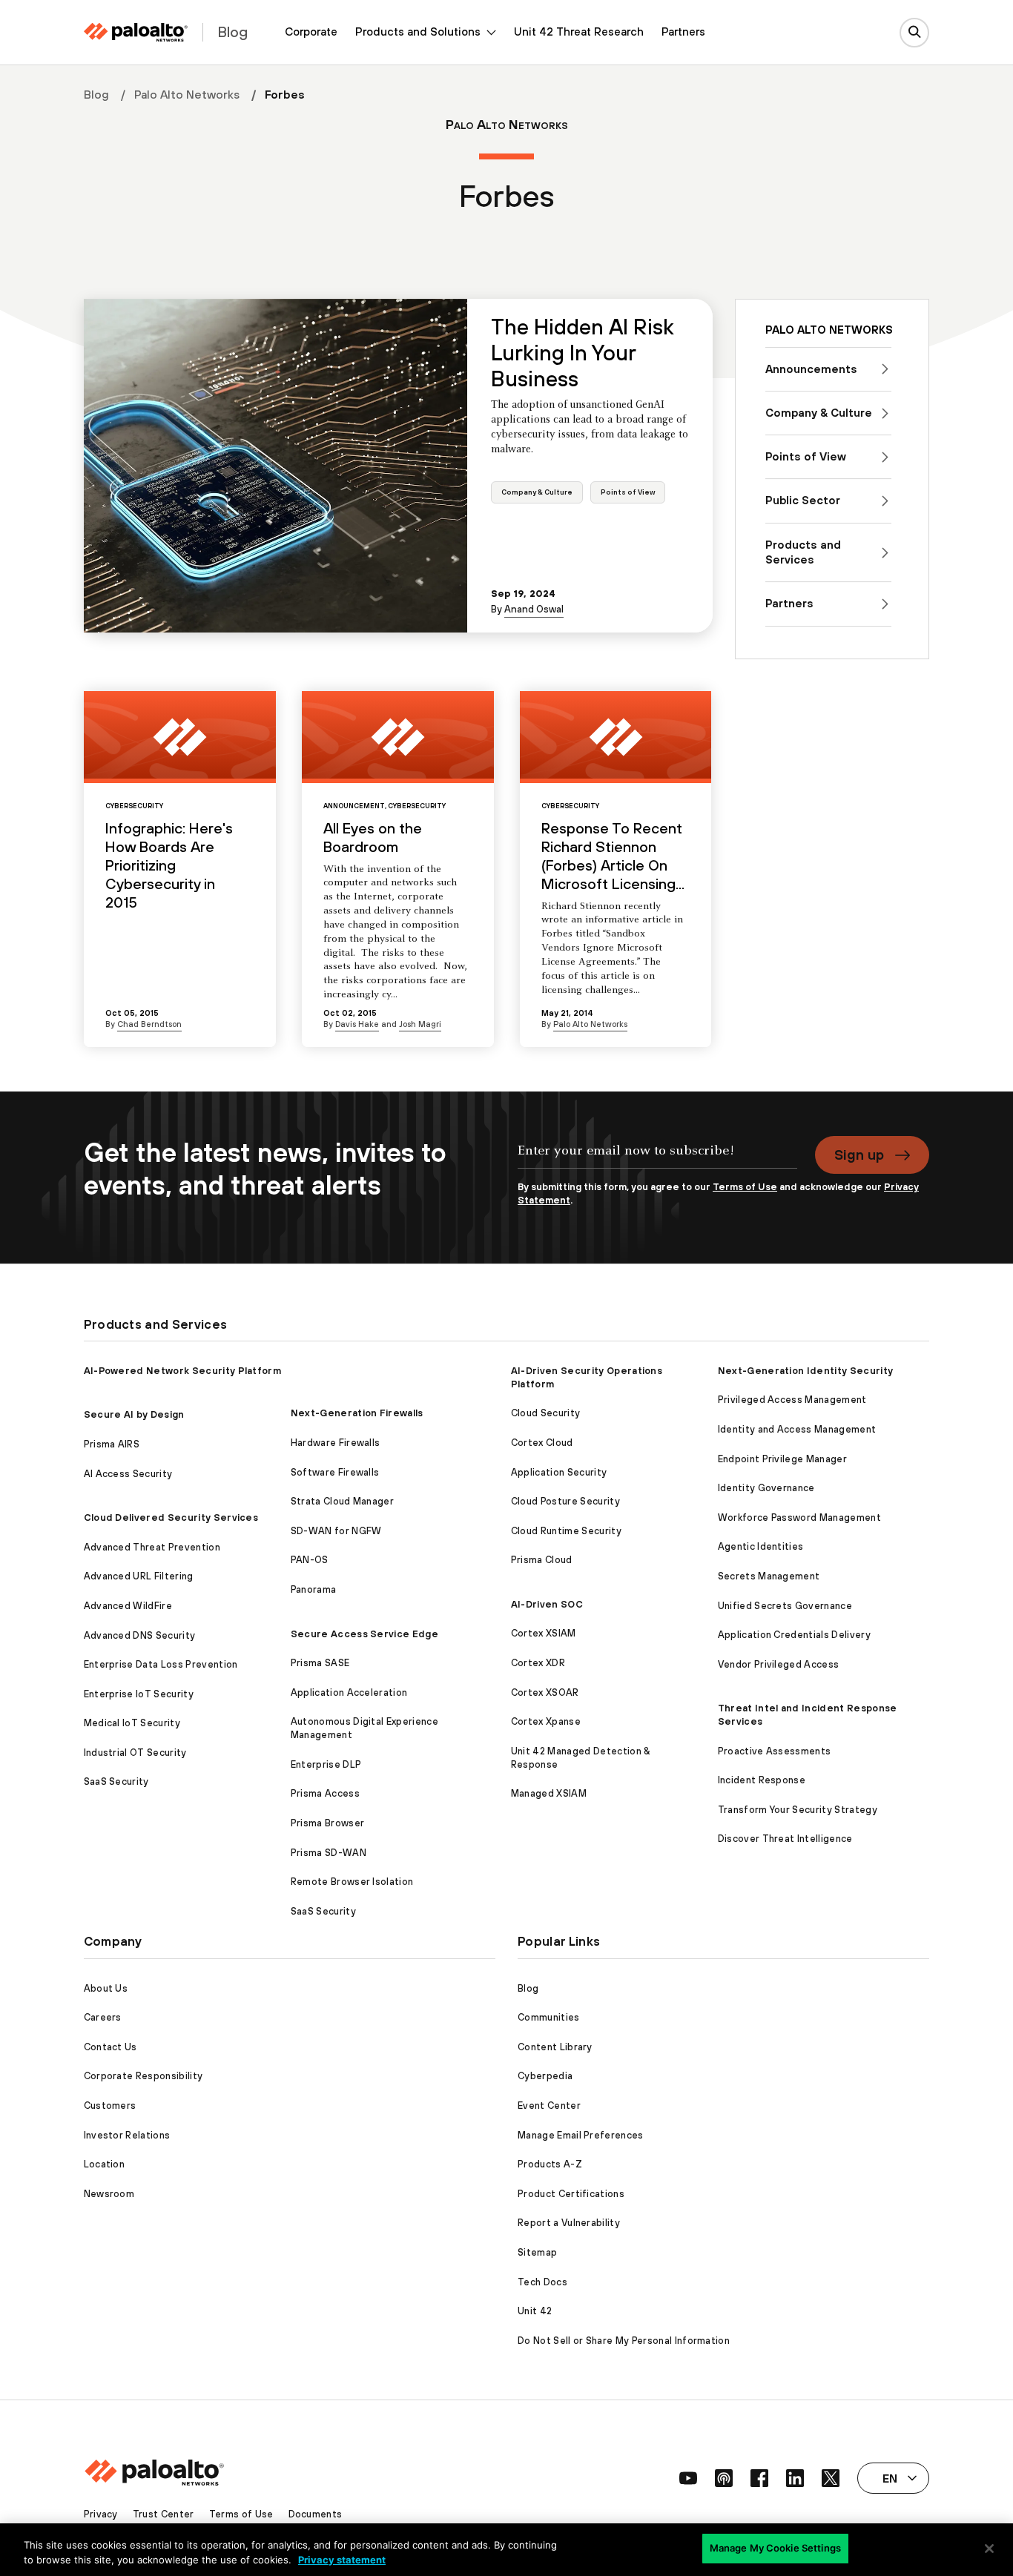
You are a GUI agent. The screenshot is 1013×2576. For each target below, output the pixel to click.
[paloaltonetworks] (136, 32)
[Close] (989, 2549)
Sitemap (537, 2252)
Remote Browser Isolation (352, 1882)
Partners (683, 32)
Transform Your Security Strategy (798, 1810)
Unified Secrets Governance (785, 1606)
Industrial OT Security (135, 1753)
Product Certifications (571, 2194)
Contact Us (110, 2047)
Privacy (101, 2514)
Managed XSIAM (549, 1793)
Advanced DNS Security (140, 1635)
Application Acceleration (349, 1692)
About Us (106, 1988)
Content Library (555, 2047)
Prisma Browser (327, 1823)
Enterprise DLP (326, 1764)
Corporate (311, 32)
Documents (316, 2514)
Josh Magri (420, 1024)
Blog (96, 94)
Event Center (549, 2106)
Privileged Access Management (792, 1400)
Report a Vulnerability (569, 2223)
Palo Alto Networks (187, 94)
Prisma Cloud (542, 1560)
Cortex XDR (538, 1663)
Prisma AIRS (112, 1444)
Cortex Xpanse (546, 1721)
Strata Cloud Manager (342, 1501)
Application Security (559, 1472)
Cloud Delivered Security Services (171, 1517)
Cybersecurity (134, 806)
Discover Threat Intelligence (785, 1839)
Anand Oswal (534, 609)
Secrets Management (769, 1576)
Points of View (628, 492)
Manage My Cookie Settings (775, 2548)
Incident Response (762, 1780)
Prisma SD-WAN (329, 1853)
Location (105, 2164)
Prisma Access (325, 1793)
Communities (549, 2017)
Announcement (354, 806)
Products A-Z (550, 2164)
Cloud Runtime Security (566, 1531)
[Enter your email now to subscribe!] (657, 1158)
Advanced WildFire (128, 1606)
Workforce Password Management (799, 1517)
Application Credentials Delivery (794, 1635)
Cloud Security (545, 1413)
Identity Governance (766, 1488)
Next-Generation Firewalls (357, 1413)
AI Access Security (128, 1474)
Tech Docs (542, 2282)
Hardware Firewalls (336, 1443)
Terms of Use (745, 1187)
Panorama (314, 1589)
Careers (103, 2017)
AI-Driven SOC (547, 1604)
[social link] (688, 2478)
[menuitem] (311, 32)
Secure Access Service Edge (364, 1634)
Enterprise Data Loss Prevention (161, 1664)
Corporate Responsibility (143, 2076)
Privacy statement (342, 2560)
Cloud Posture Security (565, 1501)
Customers (110, 2106)
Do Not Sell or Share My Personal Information (624, 2341)
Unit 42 (535, 2311)
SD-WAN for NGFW (336, 1531)
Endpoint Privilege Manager (782, 1459)
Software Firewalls (335, 1472)
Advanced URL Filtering (139, 1576)
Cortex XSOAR (545, 1692)
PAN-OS (310, 1560)
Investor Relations (127, 2135)
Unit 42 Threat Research (579, 32)
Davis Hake (357, 1024)
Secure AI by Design (134, 1414)
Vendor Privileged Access (779, 1664)
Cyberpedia (545, 2076)
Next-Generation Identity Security (806, 1371)
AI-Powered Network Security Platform (183, 1371)
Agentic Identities (761, 1546)
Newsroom (109, 2194)
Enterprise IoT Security (139, 1694)
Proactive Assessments (775, 1751)
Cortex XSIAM (544, 1633)
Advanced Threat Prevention (152, 1547)
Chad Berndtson (149, 1024)
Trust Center (164, 2514)
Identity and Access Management (797, 1429)
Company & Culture (537, 492)
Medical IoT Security (132, 1723)
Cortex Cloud (542, 1443)
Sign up (859, 1155)
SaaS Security (116, 1781)
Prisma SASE (320, 1663)
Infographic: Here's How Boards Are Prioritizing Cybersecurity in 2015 (169, 865)
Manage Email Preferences (581, 2135)
